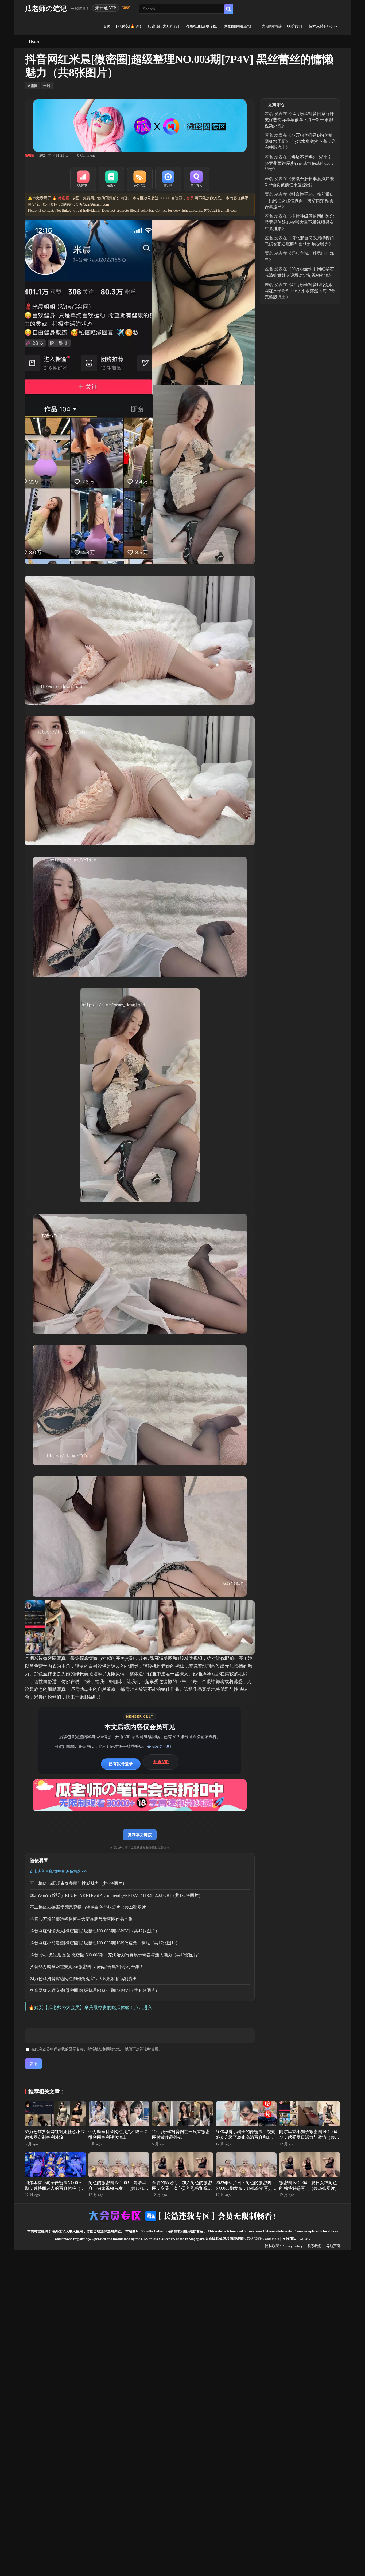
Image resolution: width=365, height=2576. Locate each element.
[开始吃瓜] (140, 179)
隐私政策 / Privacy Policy (284, 2246)
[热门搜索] (196, 179)
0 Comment (86, 155)
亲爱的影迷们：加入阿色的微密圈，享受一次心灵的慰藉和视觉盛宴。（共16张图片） (182, 2188)
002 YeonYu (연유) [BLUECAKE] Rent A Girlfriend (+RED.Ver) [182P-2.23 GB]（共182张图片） (116, 1895)
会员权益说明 (159, 1746)
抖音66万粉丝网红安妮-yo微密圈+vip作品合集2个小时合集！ (87, 1967)
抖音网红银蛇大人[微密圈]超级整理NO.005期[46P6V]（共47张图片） (95, 1931)
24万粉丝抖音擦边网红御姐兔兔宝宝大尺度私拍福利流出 (83, 1979)
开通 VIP (161, 1762)
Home (34, 41)
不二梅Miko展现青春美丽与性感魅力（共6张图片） (78, 1883)
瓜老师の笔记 (46, 9)
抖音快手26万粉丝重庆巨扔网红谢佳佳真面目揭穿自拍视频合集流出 (299, 201)
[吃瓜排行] (83, 179)
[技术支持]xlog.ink (322, 26)
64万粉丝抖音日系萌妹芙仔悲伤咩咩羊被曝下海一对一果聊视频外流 (299, 120)
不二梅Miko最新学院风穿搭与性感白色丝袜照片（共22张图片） (90, 1907)
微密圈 (32, 86)
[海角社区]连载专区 (201, 26)
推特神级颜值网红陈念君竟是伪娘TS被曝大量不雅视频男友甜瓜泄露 (299, 222)
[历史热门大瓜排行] (163, 26)
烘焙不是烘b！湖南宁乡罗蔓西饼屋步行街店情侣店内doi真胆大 (299, 163)
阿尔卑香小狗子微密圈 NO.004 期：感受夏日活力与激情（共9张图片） (308, 2137)
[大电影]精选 (271, 26)
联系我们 (294, 26)
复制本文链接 (140, 1835)
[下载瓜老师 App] (126, 8)
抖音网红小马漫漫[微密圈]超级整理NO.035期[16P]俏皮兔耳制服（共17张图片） (105, 1943)
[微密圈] (168, 179)
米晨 (47, 86)
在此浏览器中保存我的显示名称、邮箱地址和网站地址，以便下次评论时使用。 (97, 2049)
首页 (107, 26)
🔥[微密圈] (61, 198)
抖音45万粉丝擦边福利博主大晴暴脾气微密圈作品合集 (81, 1919)
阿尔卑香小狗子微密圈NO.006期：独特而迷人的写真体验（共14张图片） (55, 2188)
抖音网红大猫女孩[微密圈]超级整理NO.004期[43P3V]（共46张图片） (95, 1990)
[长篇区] (111, 179)
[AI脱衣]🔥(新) (129, 26)
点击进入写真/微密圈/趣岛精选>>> (59, 1871)
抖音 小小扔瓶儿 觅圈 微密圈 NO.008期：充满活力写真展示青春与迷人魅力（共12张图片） (116, 1955)
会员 (190, 198)
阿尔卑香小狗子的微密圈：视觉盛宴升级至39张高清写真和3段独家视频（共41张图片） (246, 2137)
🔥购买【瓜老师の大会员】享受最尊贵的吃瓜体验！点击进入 (90, 2008)
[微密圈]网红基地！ (239, 26)
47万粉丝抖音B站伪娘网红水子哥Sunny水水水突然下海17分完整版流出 (300, 141)
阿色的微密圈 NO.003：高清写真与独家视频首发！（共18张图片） (118, 2188)
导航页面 (333, 2246)
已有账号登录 (121, 1764)
